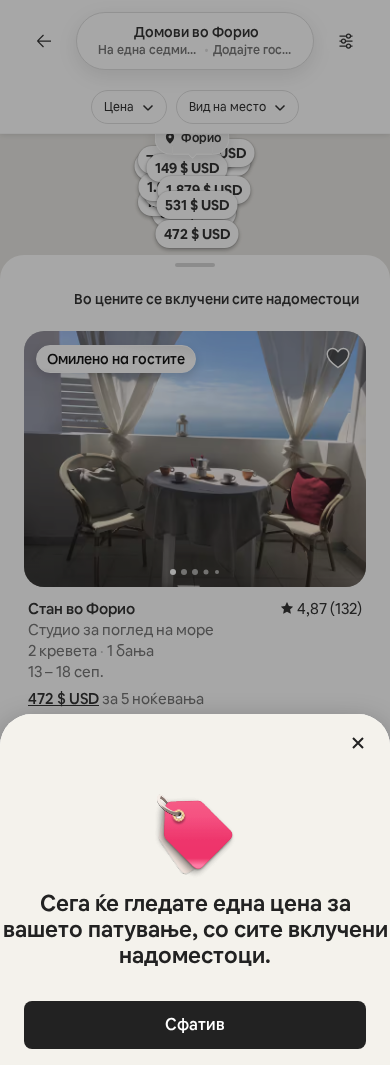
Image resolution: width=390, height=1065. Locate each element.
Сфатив (195, 1024)
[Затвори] (358, 743)
